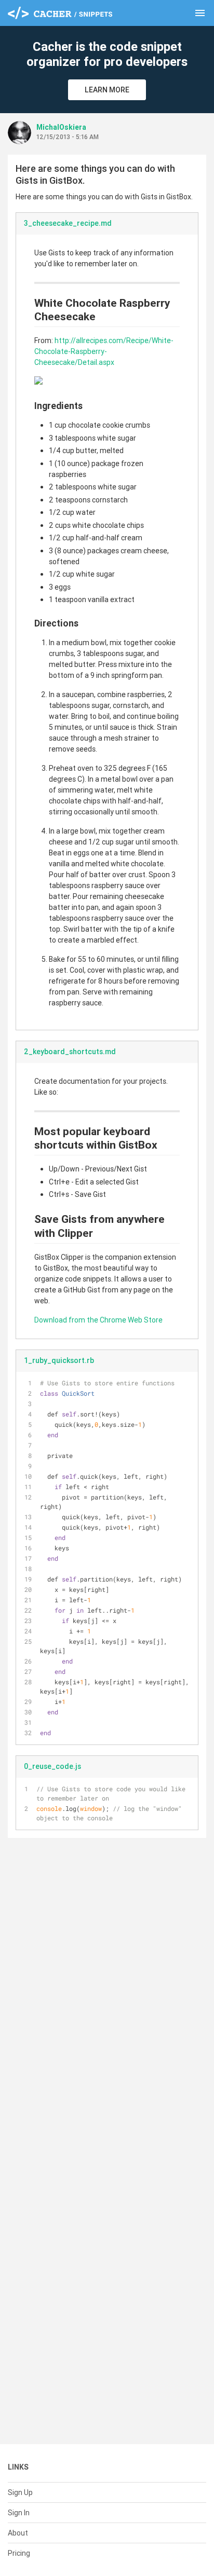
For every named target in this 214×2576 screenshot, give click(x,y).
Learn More (107, 90)
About (18, 2533)
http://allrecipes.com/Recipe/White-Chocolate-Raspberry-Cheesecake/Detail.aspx (104, 351)
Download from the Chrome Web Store (98, 1320)
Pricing (19, 2553)
